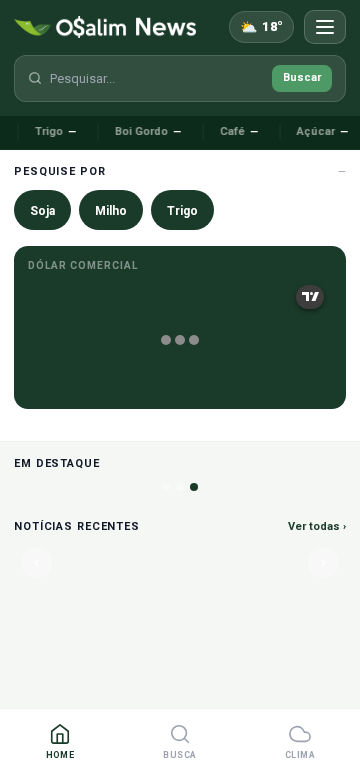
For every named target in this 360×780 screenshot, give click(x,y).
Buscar (302, 77)
